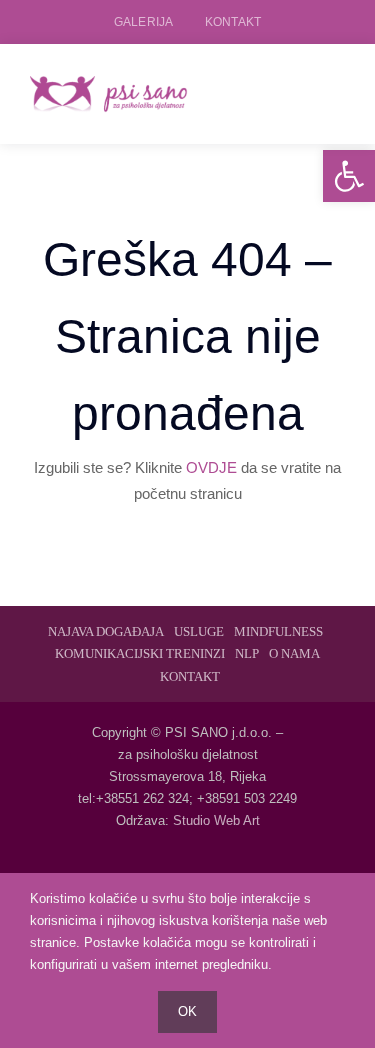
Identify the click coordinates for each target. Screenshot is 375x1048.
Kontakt (233, 22)
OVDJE (211, 467)
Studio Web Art (216, 820)
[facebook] (156, 869)
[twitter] (188, 869)
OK (187, 1011)
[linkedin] (220, 869)
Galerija (143, 22)
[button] (349, 176)
